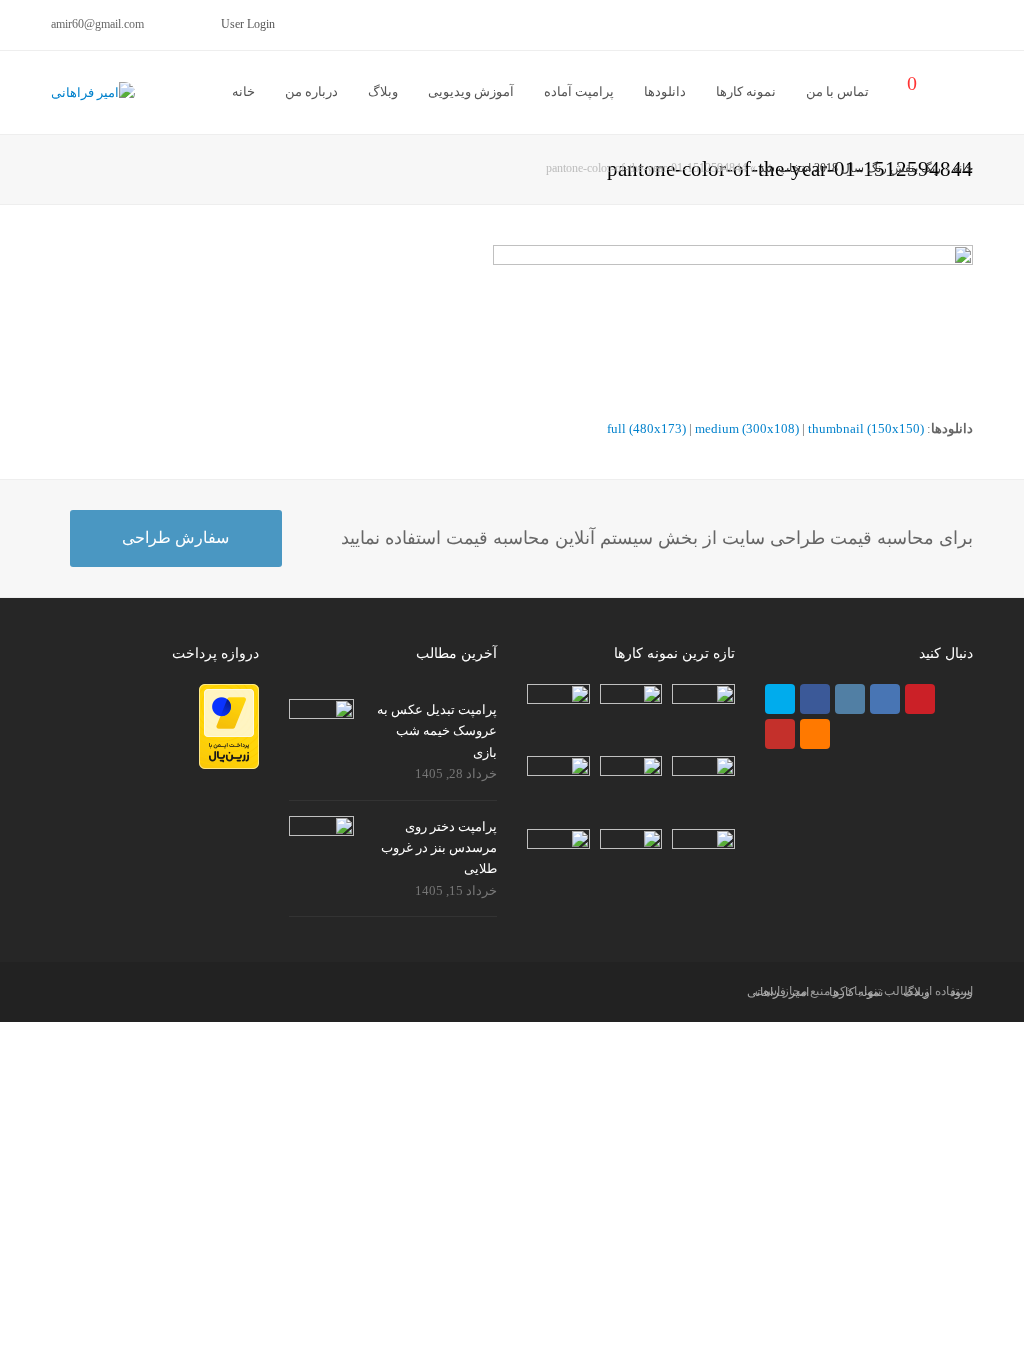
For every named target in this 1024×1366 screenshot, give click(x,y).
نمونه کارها (856, 992)
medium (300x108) (747, 428)
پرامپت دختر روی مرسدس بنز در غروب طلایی (439, 848)
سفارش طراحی (175, 537)
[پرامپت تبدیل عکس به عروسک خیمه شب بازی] (321, 719)
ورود (961, 992)
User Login (248, 24)
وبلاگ (916, 992)
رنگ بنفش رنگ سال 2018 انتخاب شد (850, 168)
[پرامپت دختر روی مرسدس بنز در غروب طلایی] (321, 836)
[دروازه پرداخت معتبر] (229, 764)
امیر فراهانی (778, 992)
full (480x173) (646, 428)
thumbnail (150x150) (866, 428)
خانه (963, 168)
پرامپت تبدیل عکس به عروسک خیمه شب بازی (437, 731)
